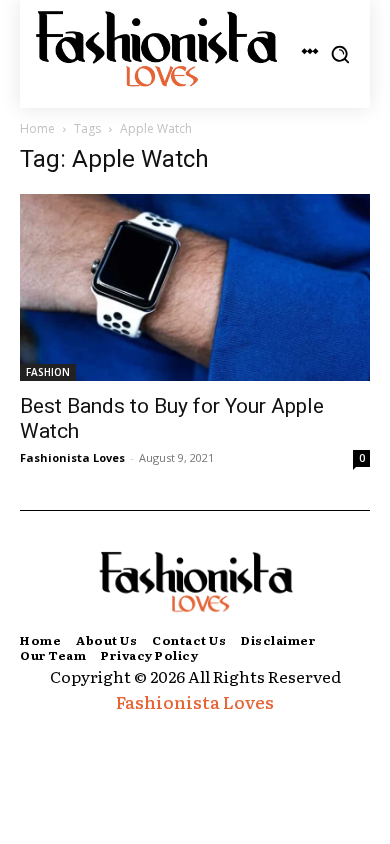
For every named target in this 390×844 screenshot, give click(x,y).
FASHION (48, 372)
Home (37, 128)
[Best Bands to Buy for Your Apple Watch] (195, 287)
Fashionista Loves (72, 457)
